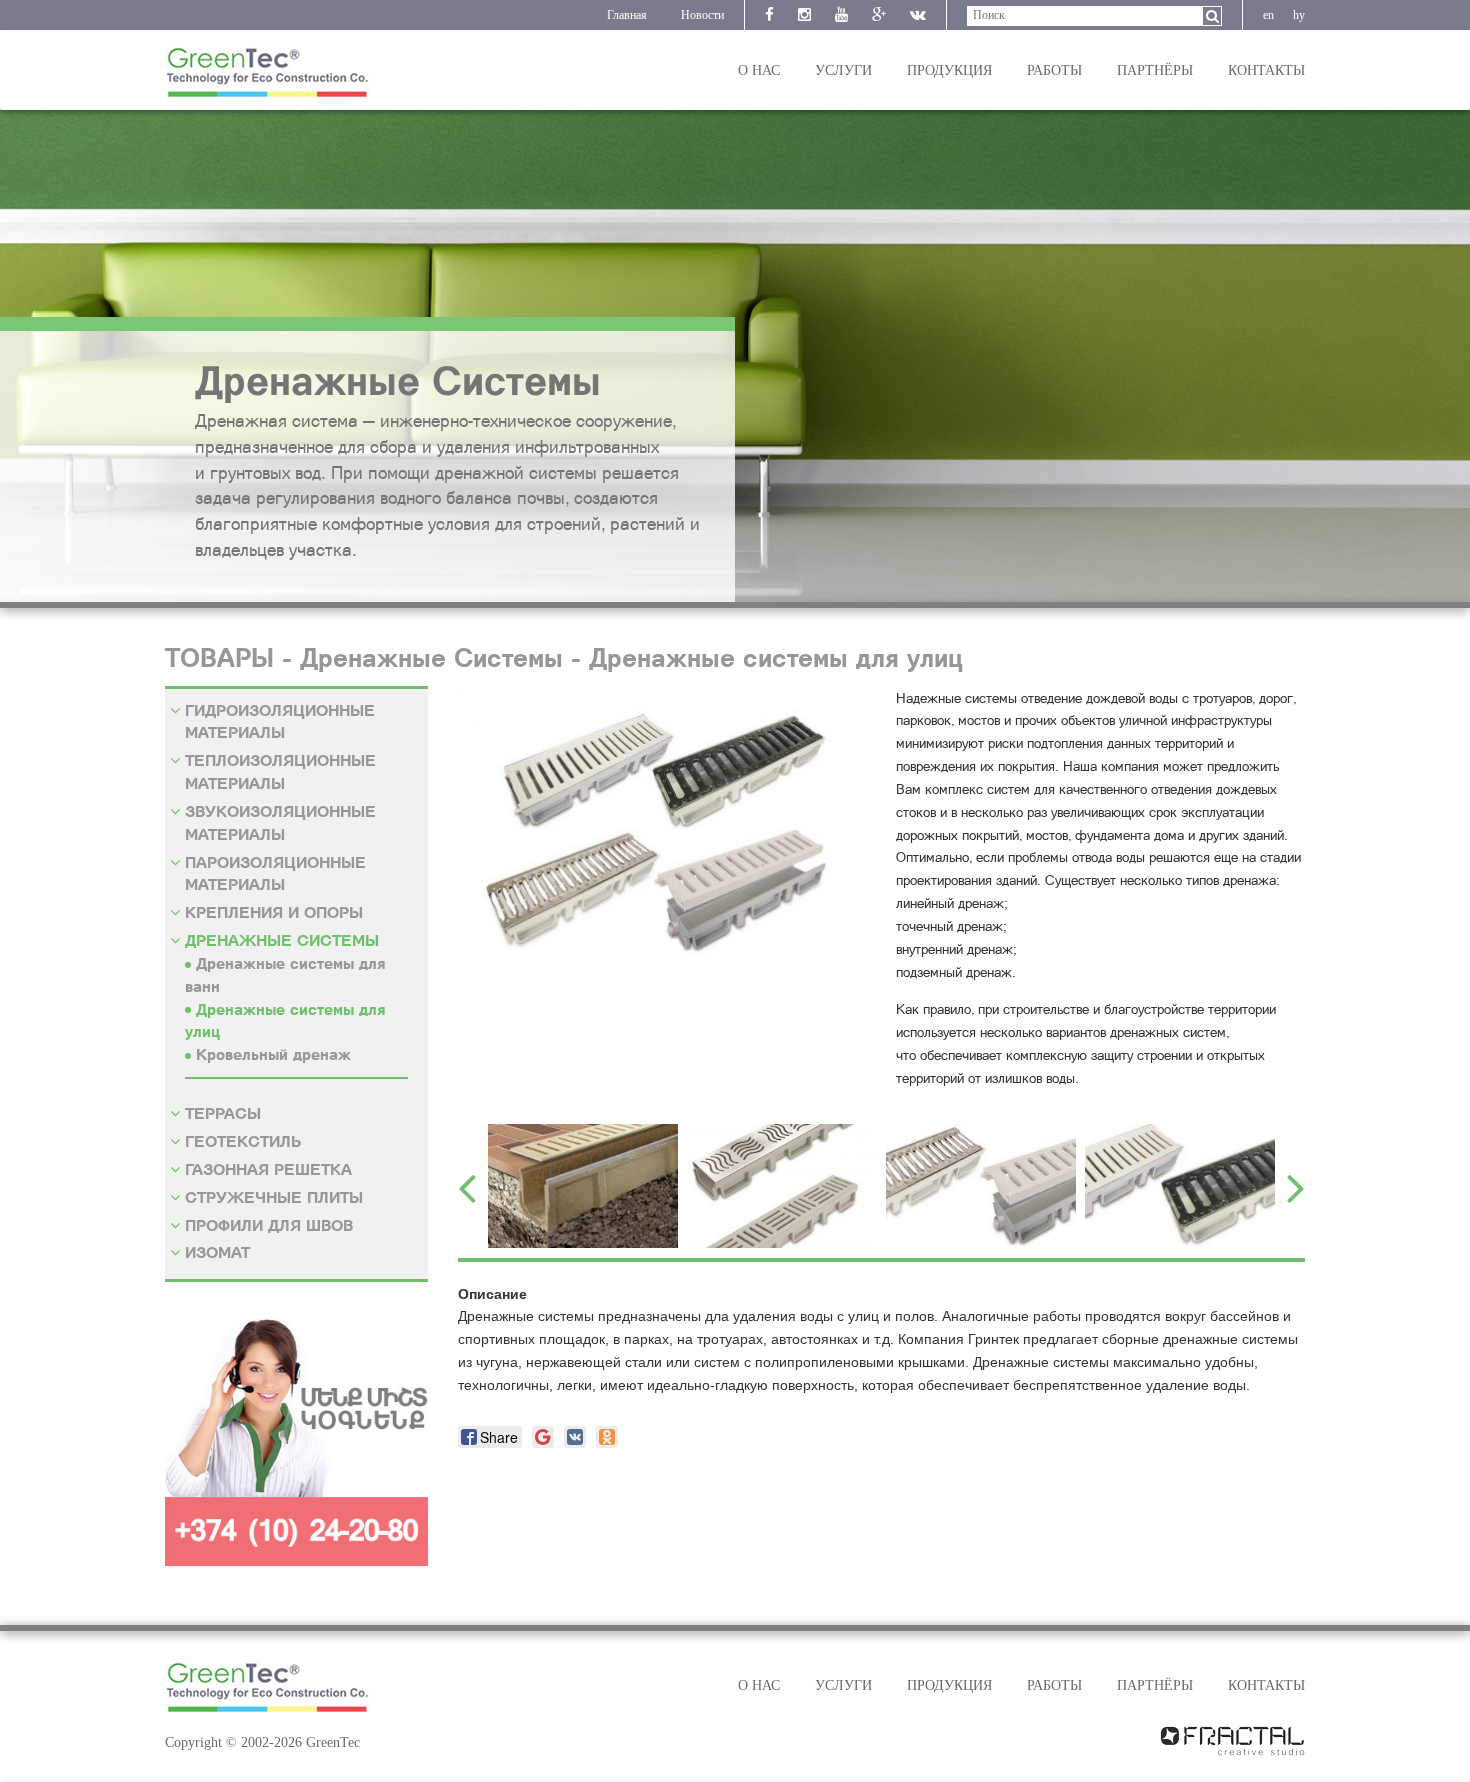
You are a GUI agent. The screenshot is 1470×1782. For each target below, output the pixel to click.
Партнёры (1155, 70)
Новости (702, 15)
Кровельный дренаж (273, 1053)
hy (1299, 15)
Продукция (949, 70)
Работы (1054, 70)
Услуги (843, 70)
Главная (627, 15)
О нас (759, 70)
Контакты (1266, 70)
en (1268, 15)
